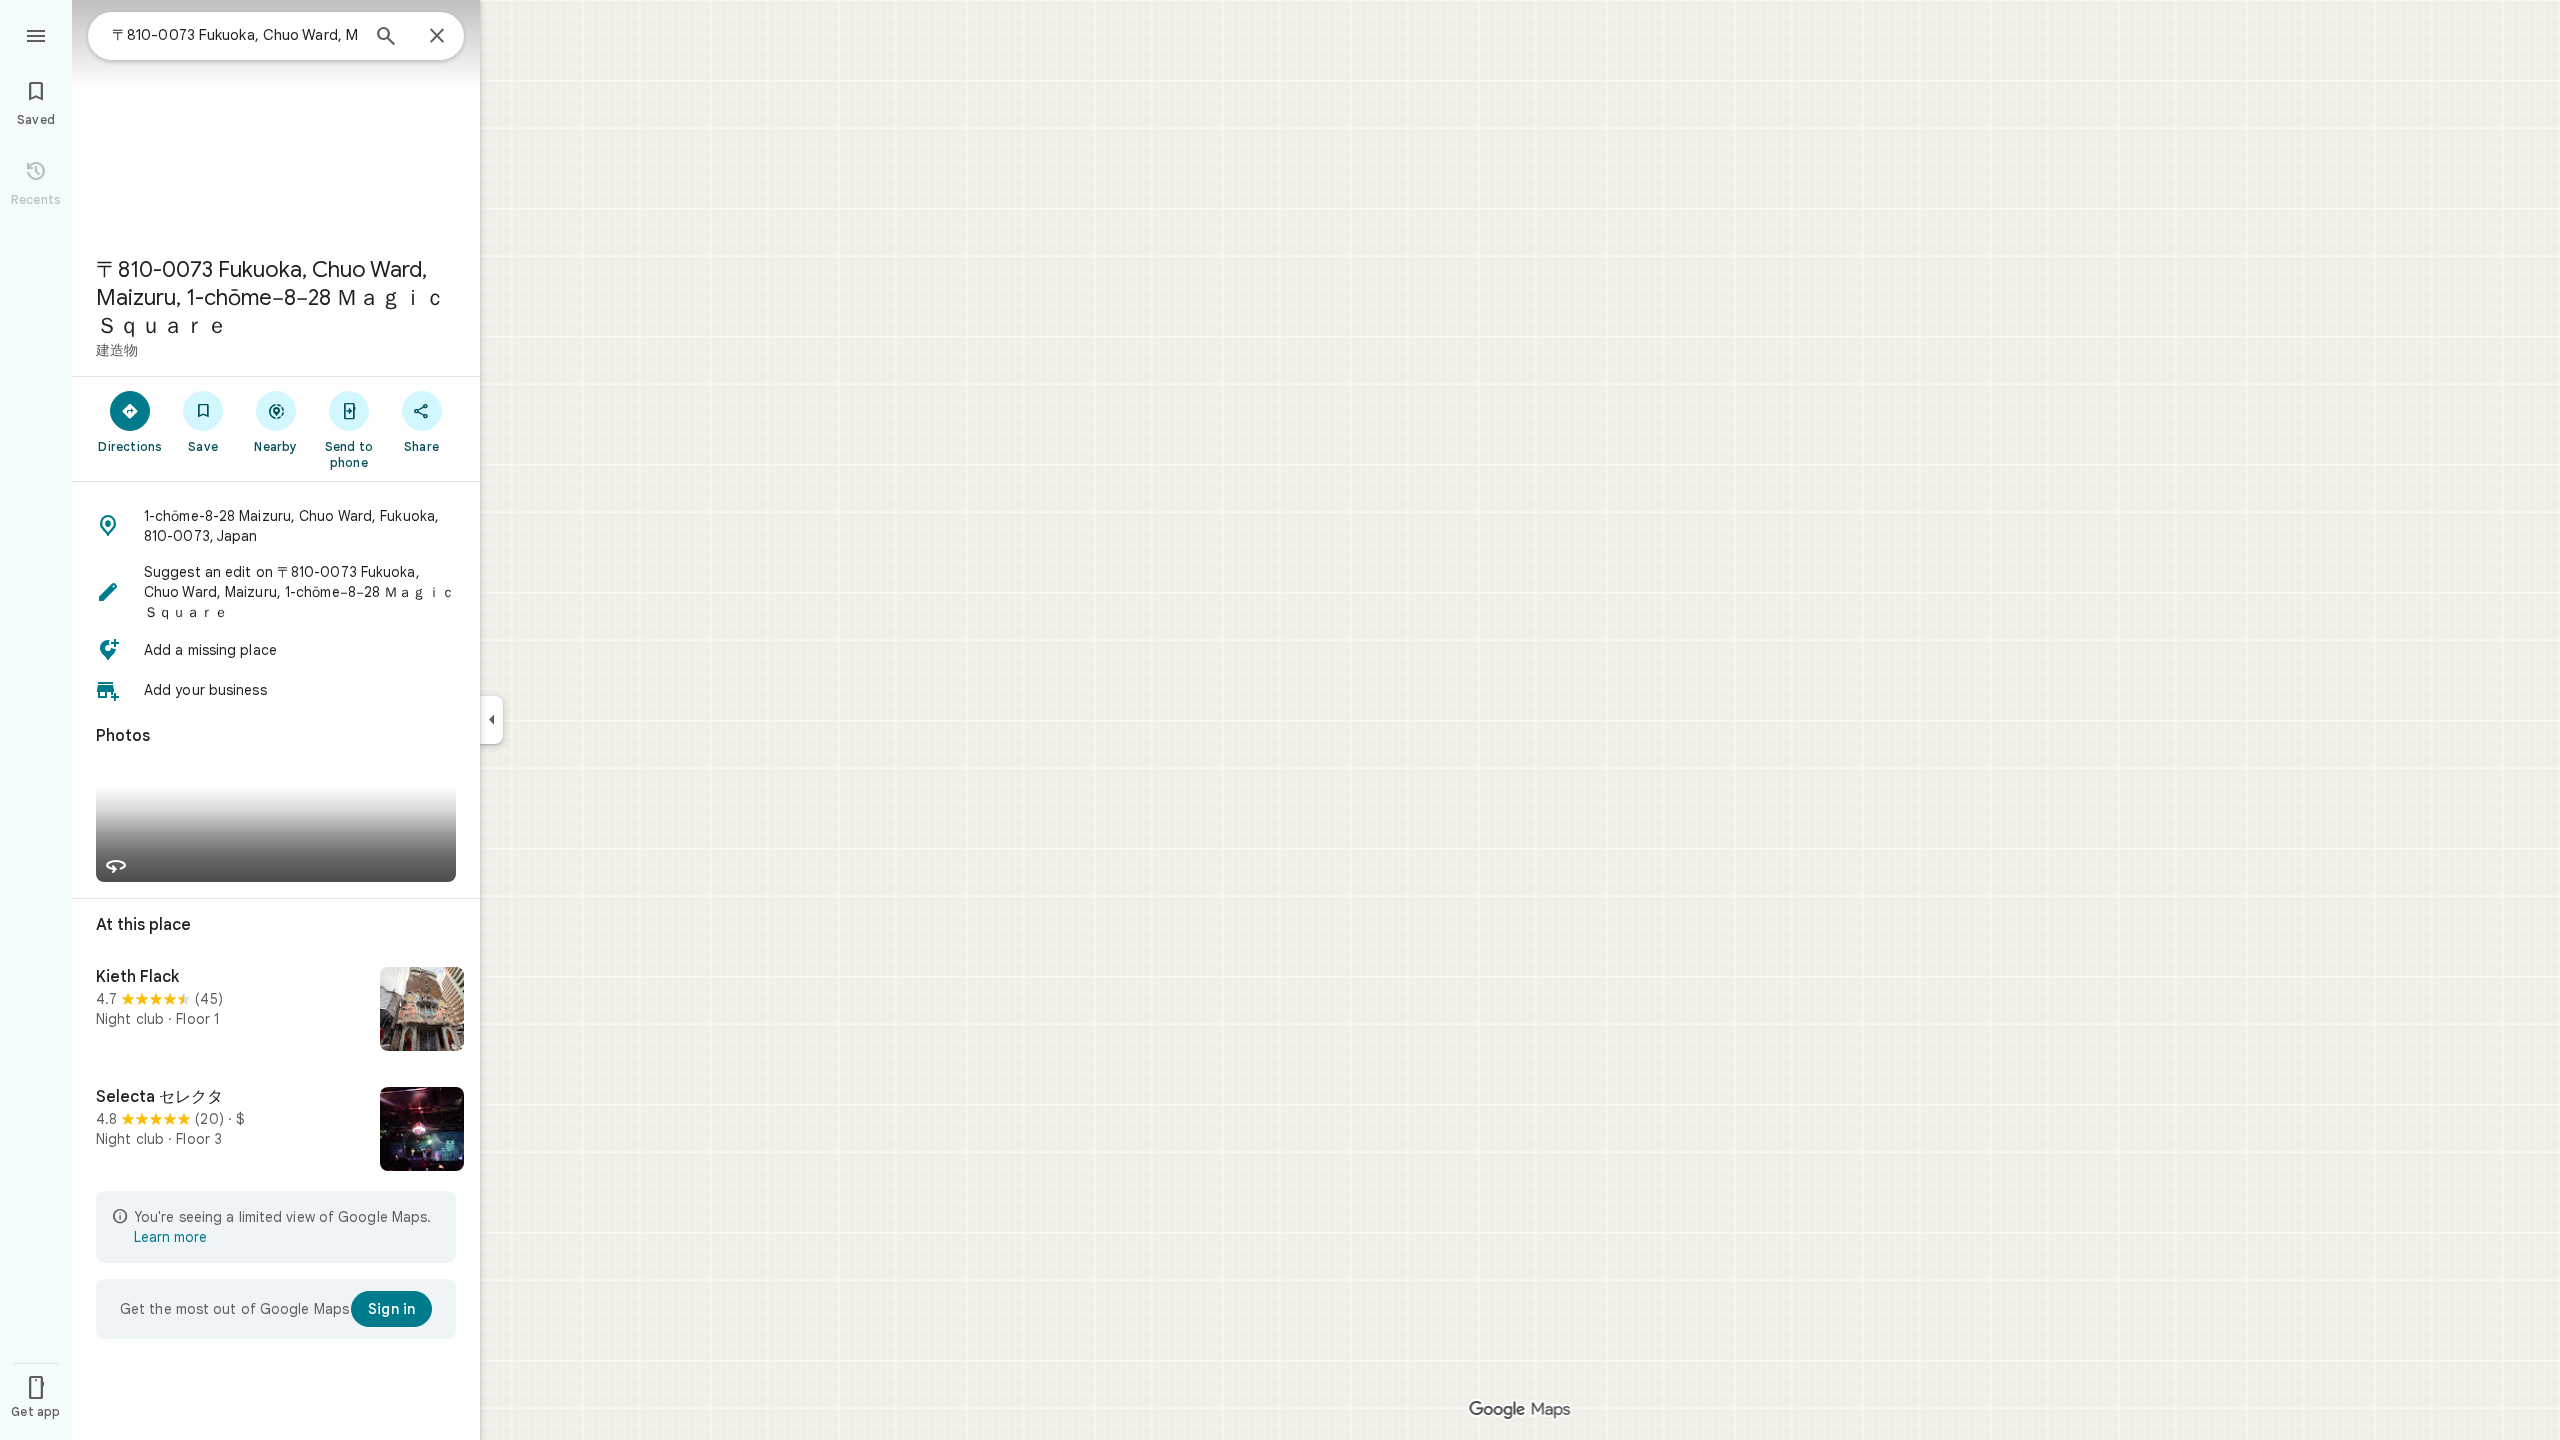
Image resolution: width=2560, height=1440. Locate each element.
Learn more (170, 1237)
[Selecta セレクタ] (276, 1131)
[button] (276, 526)
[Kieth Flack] (276, 1011)
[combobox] (235, 35)
